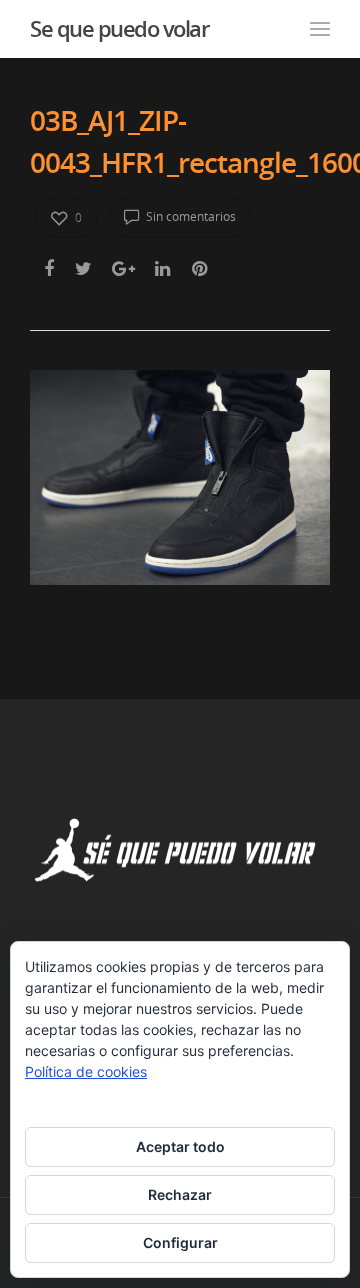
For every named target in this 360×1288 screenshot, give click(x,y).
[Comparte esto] (50, 268)
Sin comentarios (189, 216)
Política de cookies (86, 1071)
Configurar (180, 1242)
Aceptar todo (180, 1146)
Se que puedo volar (119, 28)
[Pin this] (201, 268)
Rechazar (180, 1194)
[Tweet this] (84, 268)
